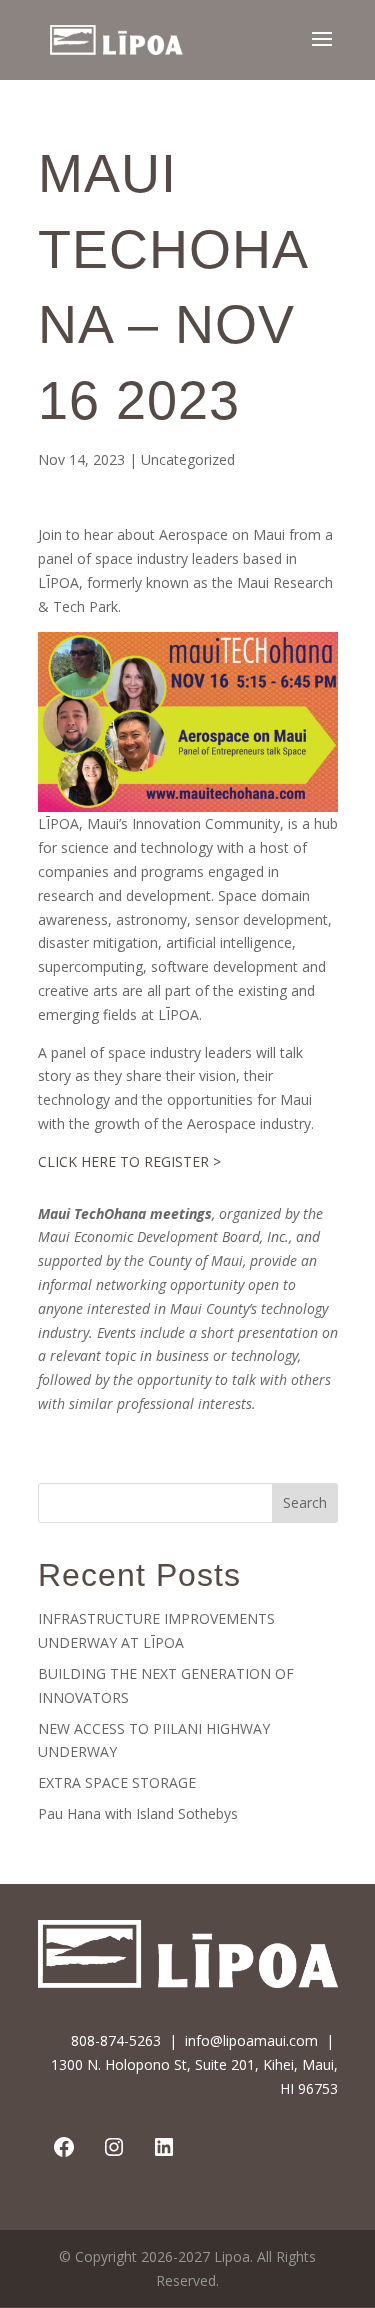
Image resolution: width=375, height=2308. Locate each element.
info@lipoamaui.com (251, 2040)
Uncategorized (188, 459)
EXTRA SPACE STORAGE (117, 1782)
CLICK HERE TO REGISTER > (129, 1161)
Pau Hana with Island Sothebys (138, 1813)
